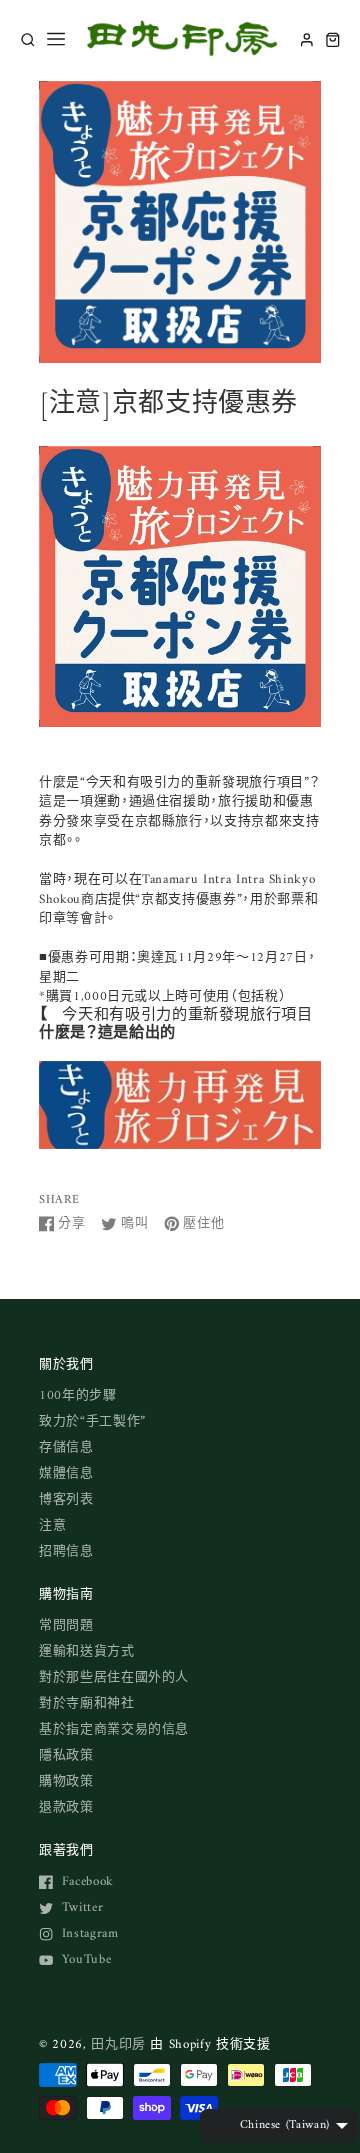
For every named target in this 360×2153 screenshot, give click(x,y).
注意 (52, 1525)
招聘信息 (66, 1551)
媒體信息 (66, 1473)
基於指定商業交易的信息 (114, 1729)
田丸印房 (118, 2044)
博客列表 (66, 1499)
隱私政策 (66, 1755)
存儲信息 (66, 1447)
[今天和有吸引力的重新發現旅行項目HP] (180, 1139)
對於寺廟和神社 (87, 1703)
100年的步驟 (78, 1395)
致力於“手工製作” (92, 1421)
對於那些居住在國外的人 (114, 1677)
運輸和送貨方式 (87, 1651)
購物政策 (66, 1781)
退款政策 (66, 1807)
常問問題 (66, 1625)
